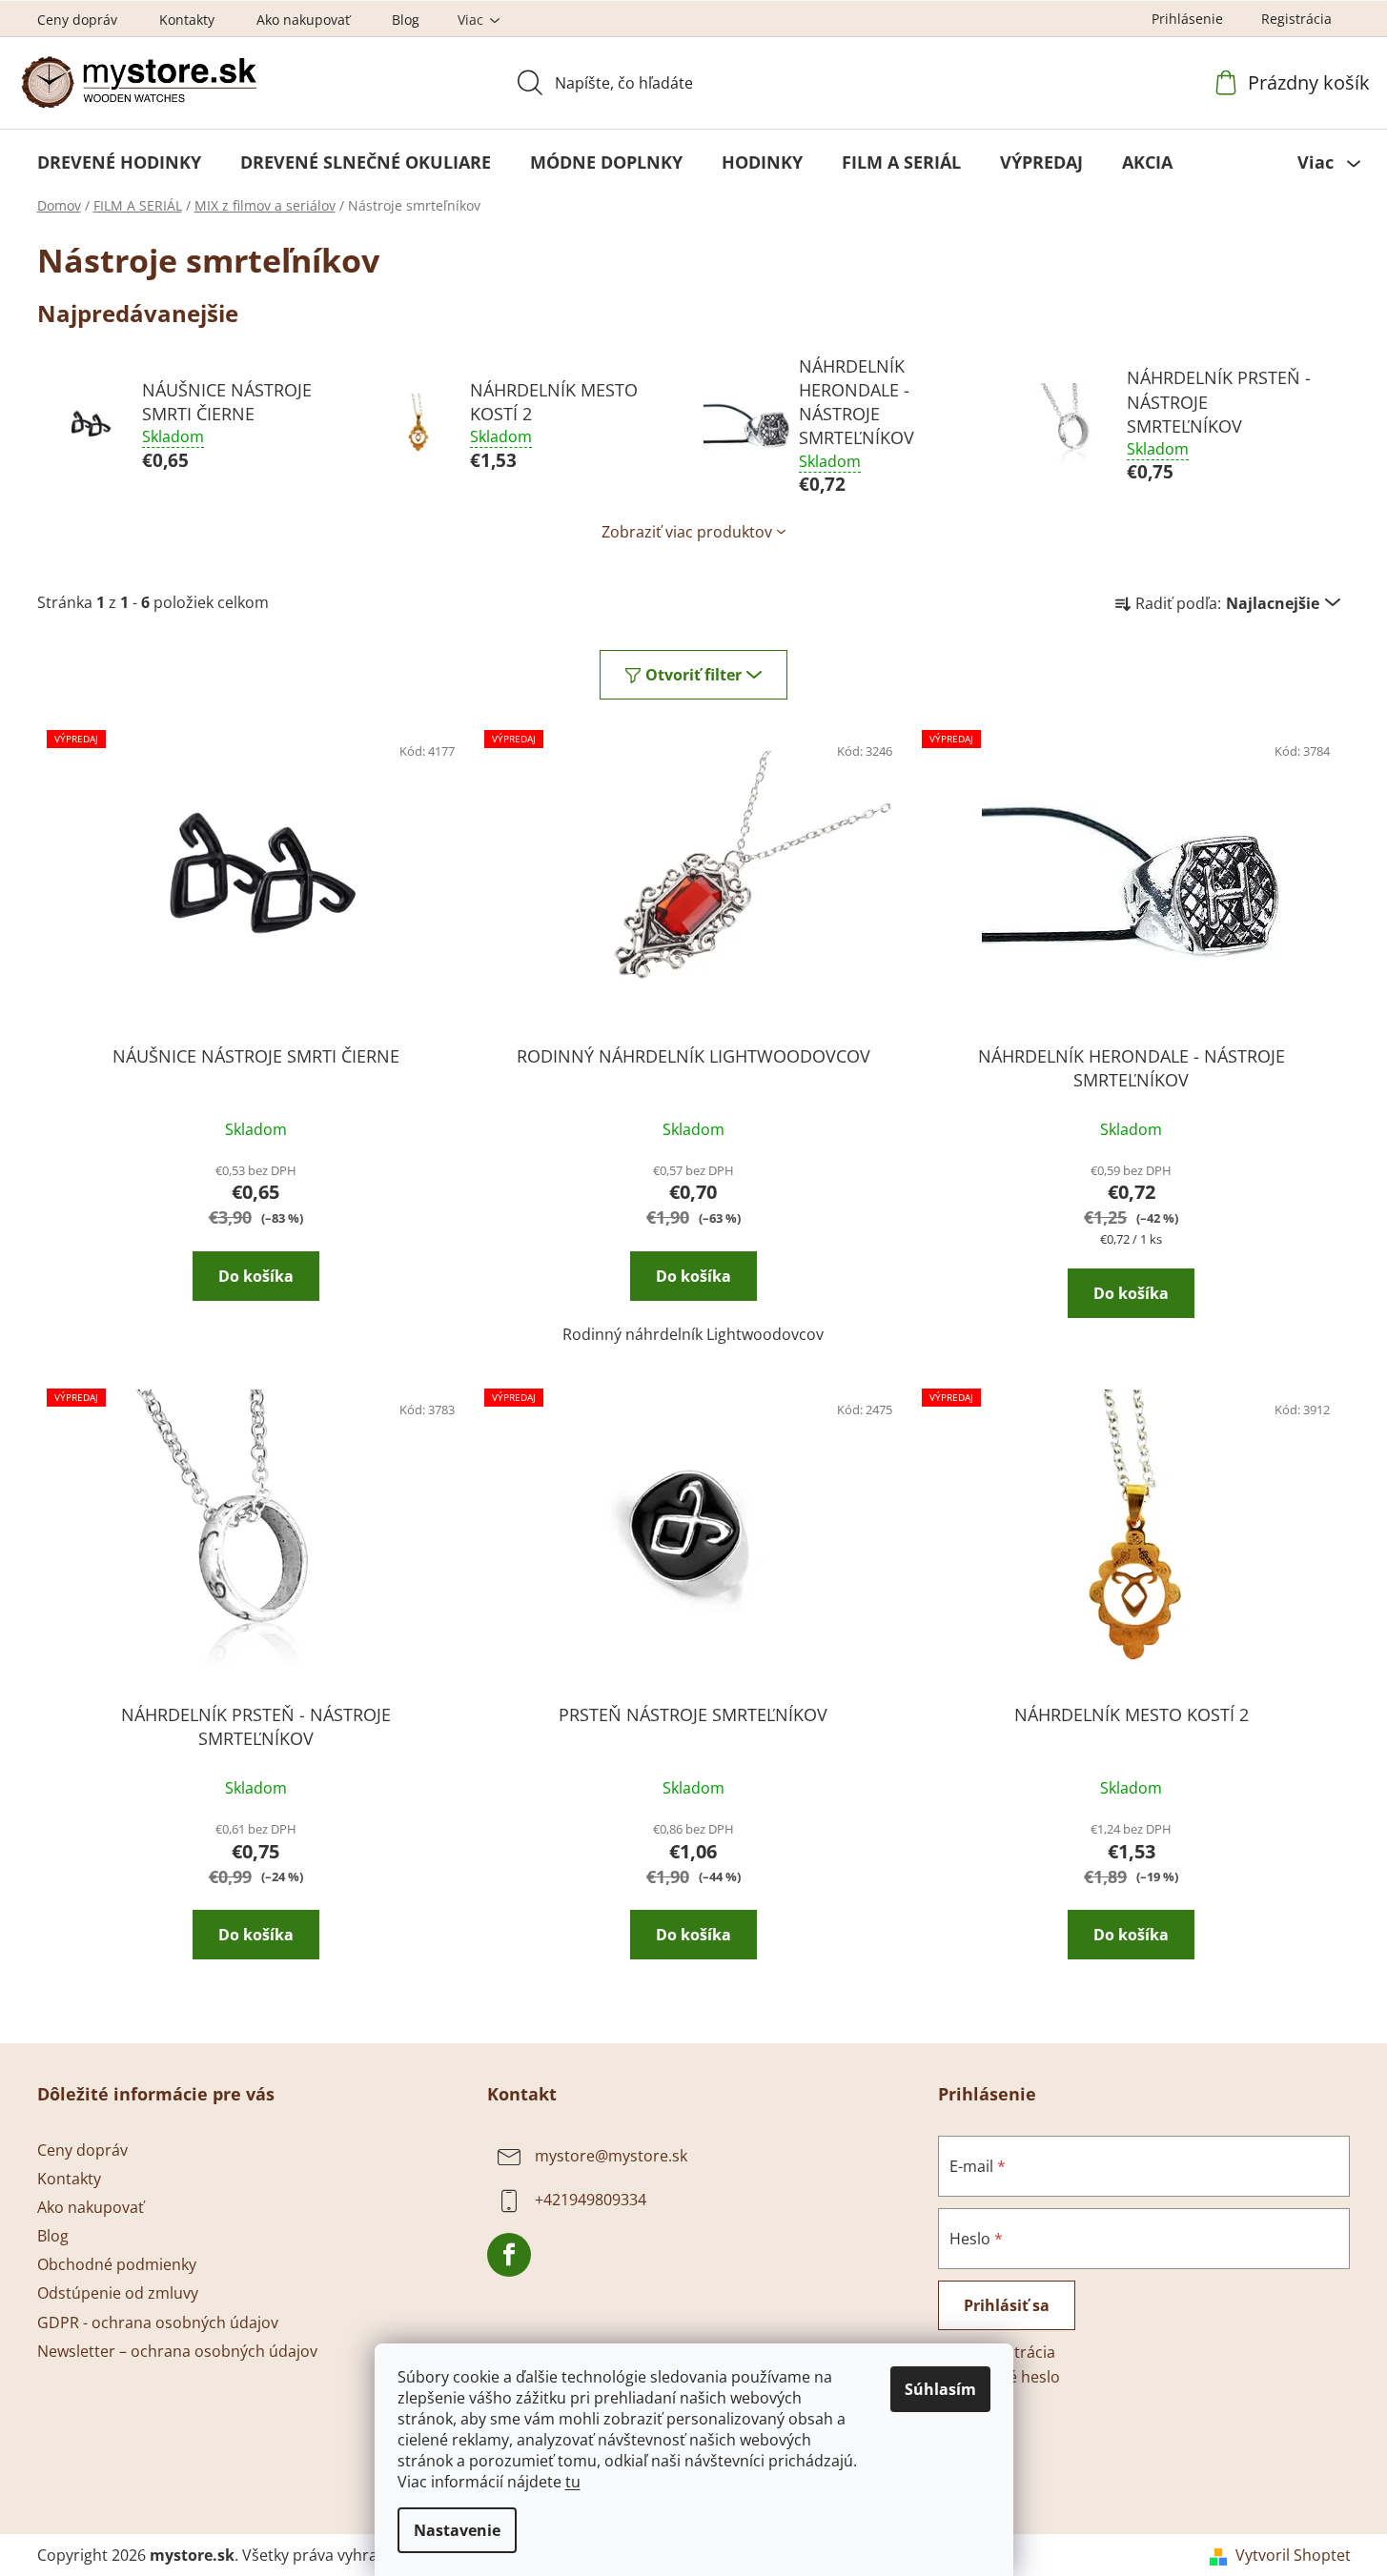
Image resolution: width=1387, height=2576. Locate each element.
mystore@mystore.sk (611, 2156)
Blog (406, 20)
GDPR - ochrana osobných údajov (158, 2322)
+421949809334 (591, 2200)
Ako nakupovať (303, 20)
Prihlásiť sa (1007, 2305)
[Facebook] (509, 2255)
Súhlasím (940, 2389)
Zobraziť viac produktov (687, 532)
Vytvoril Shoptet (1293, 2555)
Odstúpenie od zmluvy (118, 2293)
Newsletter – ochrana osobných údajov (177, 2351)
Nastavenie (457, 2530)
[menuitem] (119, 162)
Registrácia (1296, 19)
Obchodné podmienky (117, 2264)
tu (573, 2482)
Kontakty (187, 20)
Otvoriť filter (693, 675)
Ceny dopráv (77, 20)
